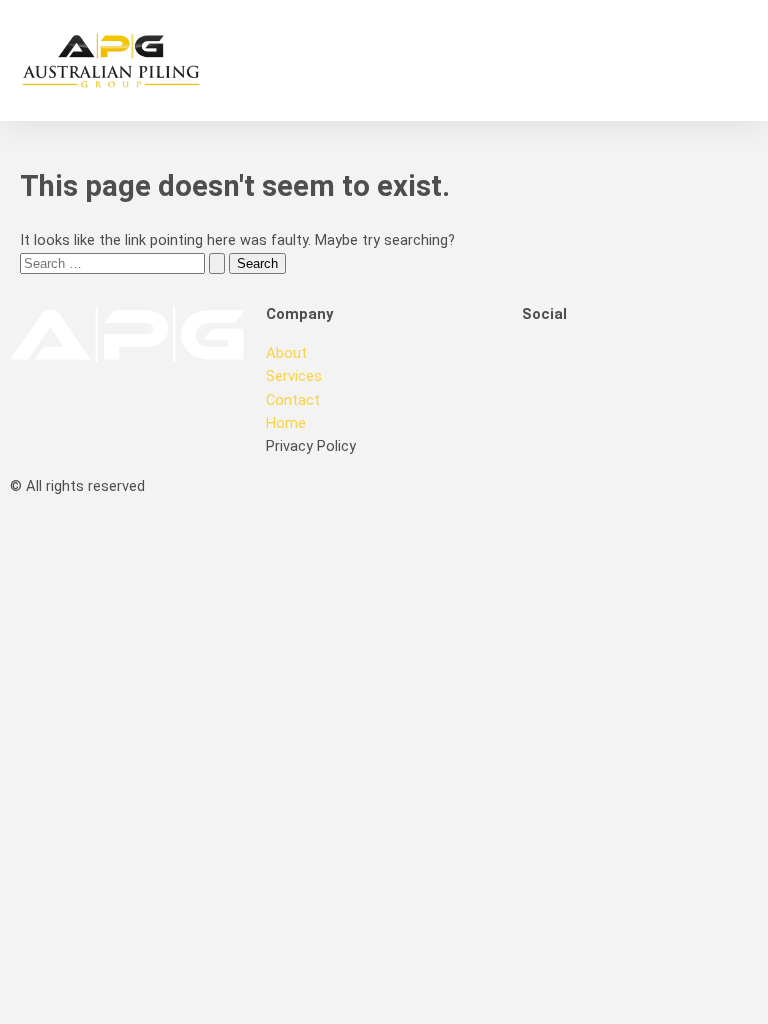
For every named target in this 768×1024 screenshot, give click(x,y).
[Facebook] (547, 367)
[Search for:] (124, 263)
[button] (584, 60)
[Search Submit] (217, 263)
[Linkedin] (601, 367)
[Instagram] (655, 367)
